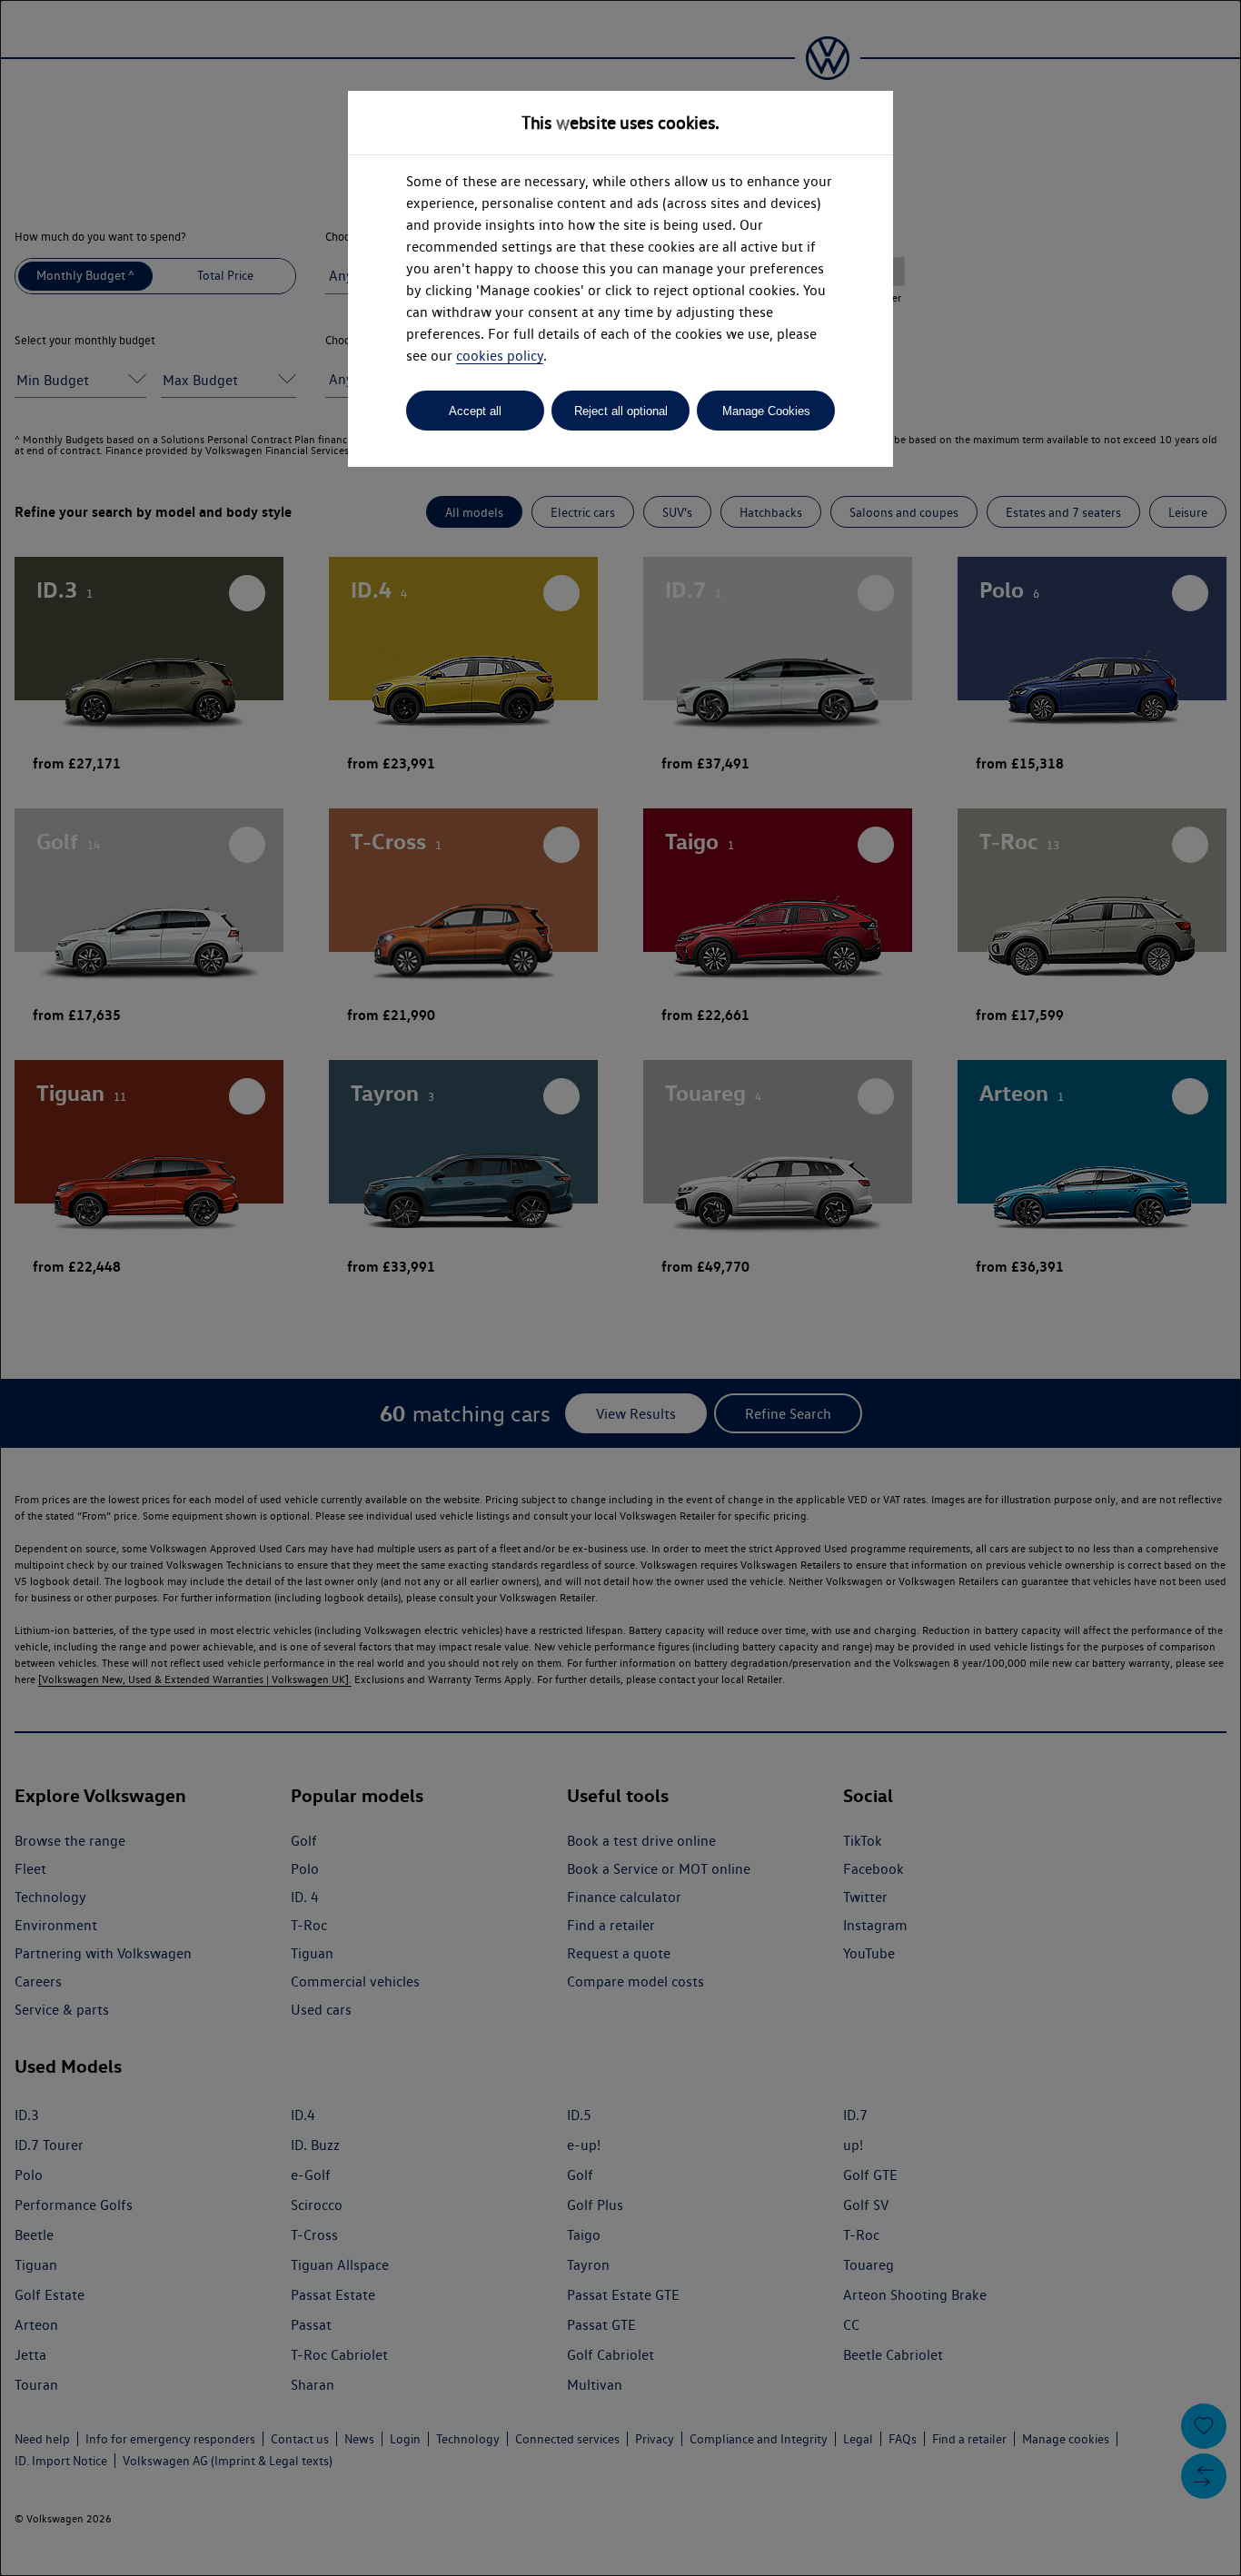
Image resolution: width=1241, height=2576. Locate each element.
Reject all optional (621, 411)
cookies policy (500, 356)
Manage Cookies (766, 411)
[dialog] (620, 1288)
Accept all (475, 411)
